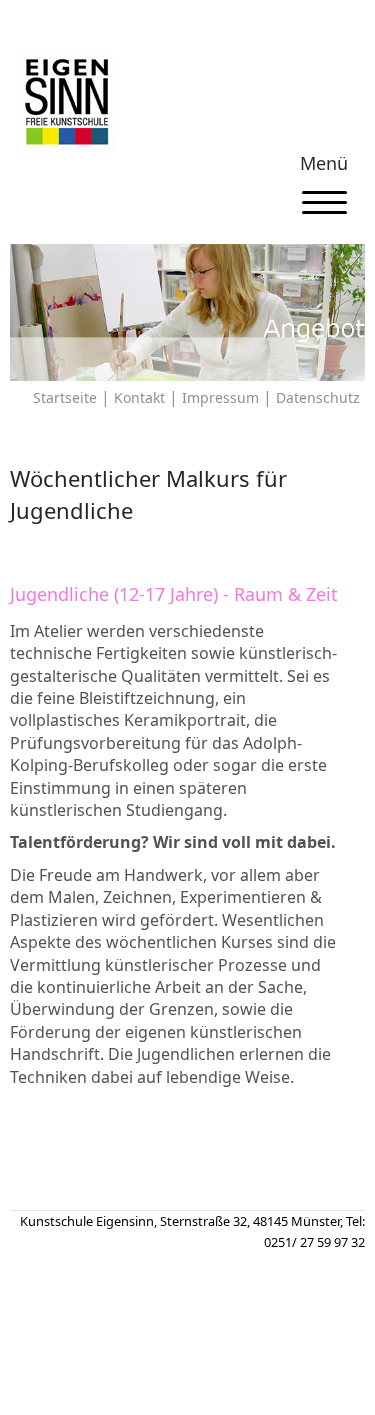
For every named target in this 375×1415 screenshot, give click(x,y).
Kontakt (139, 397)
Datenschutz (318, 397)
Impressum (220, 397)
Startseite (65, 397)
